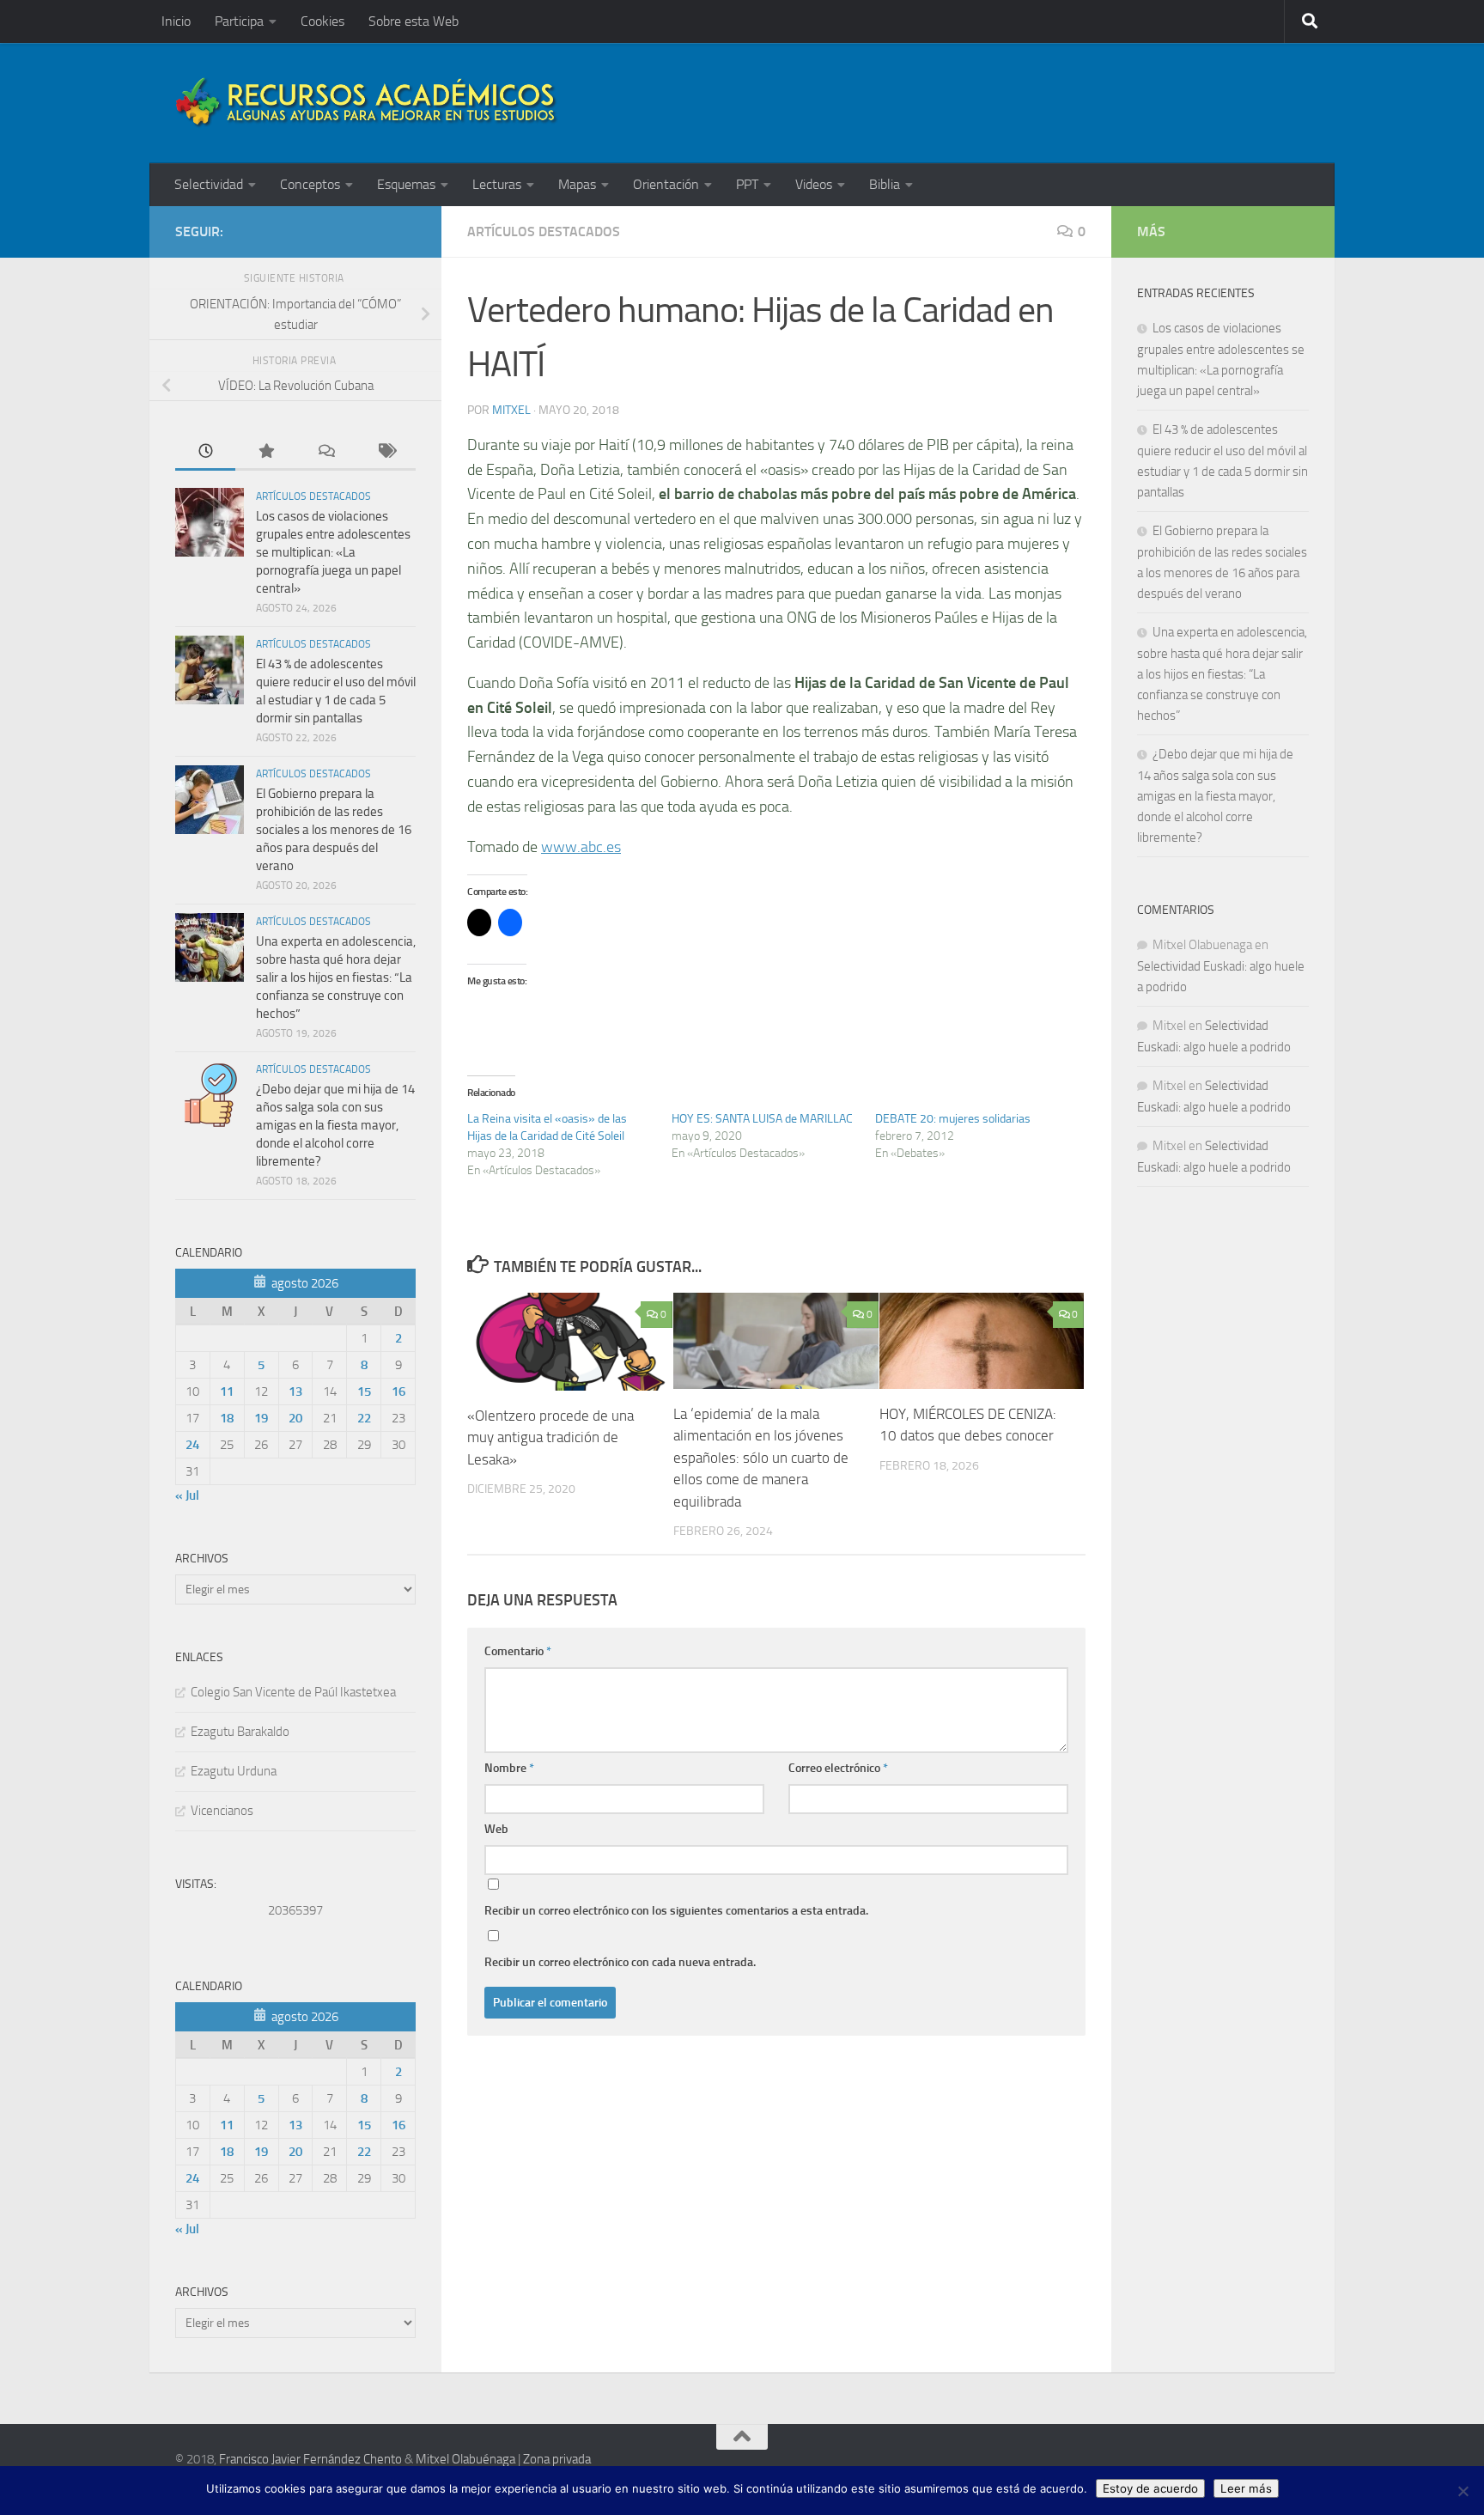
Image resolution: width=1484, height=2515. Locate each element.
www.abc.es (581, 847)
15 (364, 1391)
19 (261, 1418)
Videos (814, 184)
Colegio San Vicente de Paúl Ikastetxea (293, 1692)
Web (496, 1829)
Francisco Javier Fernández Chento (310, 2459)
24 (192, 1445)
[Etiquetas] (386, 452)
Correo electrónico (838, 1768)
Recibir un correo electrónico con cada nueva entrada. (620, 1962)
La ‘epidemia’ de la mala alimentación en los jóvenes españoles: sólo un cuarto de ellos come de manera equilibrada (761, 1457)
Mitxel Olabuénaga (465, 2459)
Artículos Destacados (544, 231)
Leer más (1246, 2488)
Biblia (885, 184)
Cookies (322, 21)
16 (398, 1391)
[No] (1463, 2491)
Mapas (577, 184)
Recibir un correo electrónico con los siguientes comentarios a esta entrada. (676, 1911)
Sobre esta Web (414, 21)
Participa (239, 21)
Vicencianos (222, 1811)
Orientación (666, 184)
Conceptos (310, 184)
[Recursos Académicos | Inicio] (367, 103)
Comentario (518, 1651)
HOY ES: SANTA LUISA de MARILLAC (762, 1119)
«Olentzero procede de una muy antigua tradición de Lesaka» (550, 1437)
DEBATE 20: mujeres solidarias (953, 1119)
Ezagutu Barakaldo (240, 1732)
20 (295, 1418)
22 (364, 1418)
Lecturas (497, 184)
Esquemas (406, 184)
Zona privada (557, 2459)
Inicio (176, 21)
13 (295, 1391)
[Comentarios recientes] (325, 452)
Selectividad (209, 184)
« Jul (187, 1495)
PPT (747, 184)
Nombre (509, 1768)
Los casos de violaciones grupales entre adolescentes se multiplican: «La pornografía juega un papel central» (333, 552)
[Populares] (265, 452)
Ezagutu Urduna (234, 1771)
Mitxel (511, 410)
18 (227, 1418)
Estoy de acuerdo (1150, 2488)
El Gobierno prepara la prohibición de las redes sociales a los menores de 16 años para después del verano (334, 830)
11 (227, 1391)
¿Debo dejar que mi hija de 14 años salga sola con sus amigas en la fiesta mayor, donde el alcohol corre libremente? (335, 1125)
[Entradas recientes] (205, 452)
